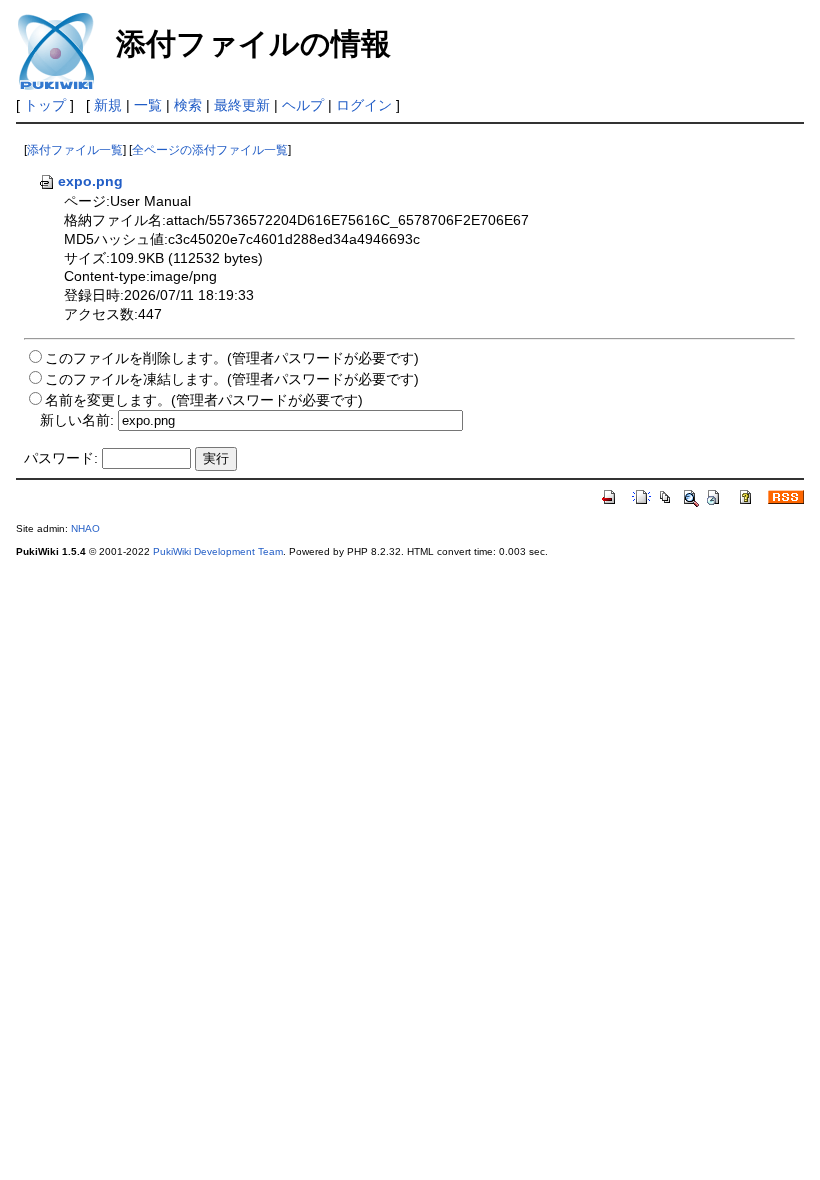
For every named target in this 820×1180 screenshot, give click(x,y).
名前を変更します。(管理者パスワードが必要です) (204, 400)
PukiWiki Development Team (218, 551)
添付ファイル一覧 (75, 150)
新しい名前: (77, 420)
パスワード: (61, 458)
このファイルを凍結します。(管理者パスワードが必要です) (232, 379)
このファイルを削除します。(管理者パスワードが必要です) (232, 358)
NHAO (85, 528)
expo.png (90, 181)
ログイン (364, 105)
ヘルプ (303, 105)
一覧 (148, 105)
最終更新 (242, 105)
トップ (45, 105)
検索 (188, 105)
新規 (108, 105)
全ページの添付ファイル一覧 (210, 150)
